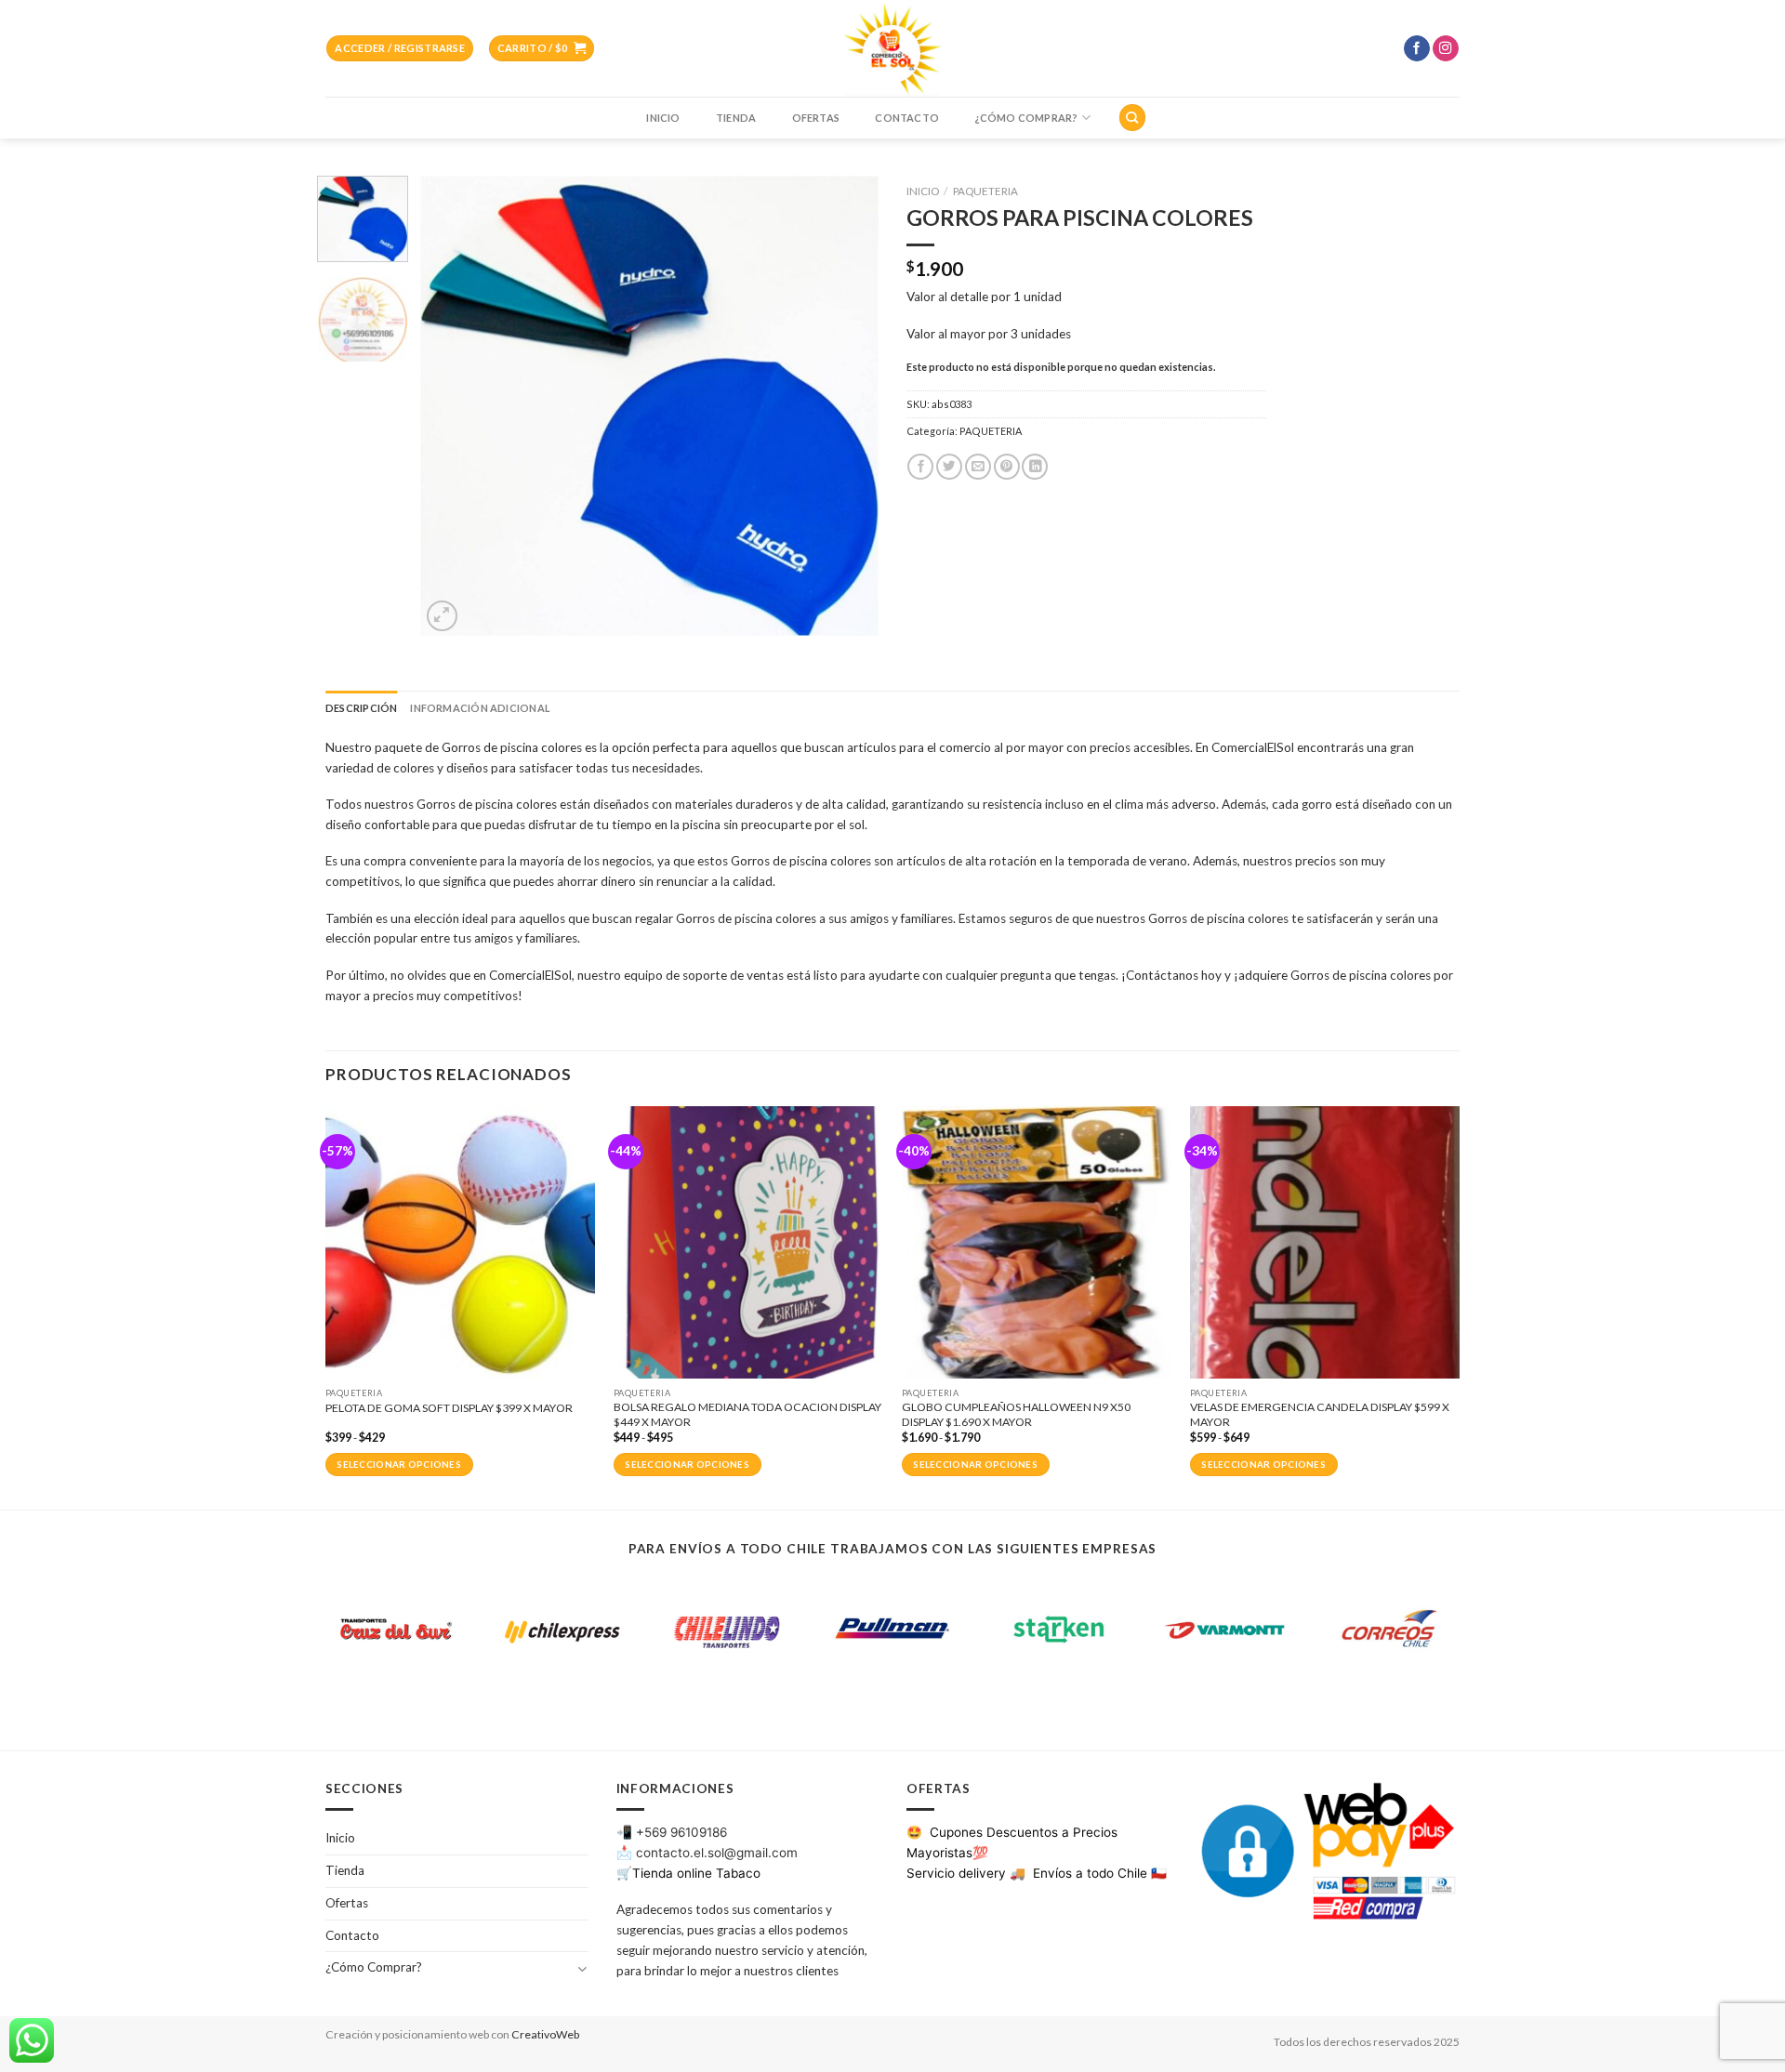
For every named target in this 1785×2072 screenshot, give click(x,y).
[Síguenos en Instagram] (1446, 49)
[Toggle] (582, 1968)
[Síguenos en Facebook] (1417, 49)
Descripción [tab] (361, 708)
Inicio (663, 118)
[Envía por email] (978, 467)
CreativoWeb (545, 2034)
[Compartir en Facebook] (920, 467)
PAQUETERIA (985, 191)
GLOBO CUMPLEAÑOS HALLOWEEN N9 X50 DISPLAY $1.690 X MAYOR (1016, 1414)
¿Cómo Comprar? (1026, 118)
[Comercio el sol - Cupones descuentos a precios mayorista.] (892, 48)
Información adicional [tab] (480, 708)
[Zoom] (442, 616)
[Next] (846, 406)
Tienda (736, 118)
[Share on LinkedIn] (1035, 467)
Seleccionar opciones (399, 1465)
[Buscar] (1132, 117)
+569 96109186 (681, 1832)
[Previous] (453, 406)
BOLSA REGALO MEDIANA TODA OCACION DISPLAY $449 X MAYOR (747, 1414)
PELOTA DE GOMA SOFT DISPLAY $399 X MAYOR (449, 1408)
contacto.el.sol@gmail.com (717, 1853)
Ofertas (816, 118)
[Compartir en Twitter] (949, 467)
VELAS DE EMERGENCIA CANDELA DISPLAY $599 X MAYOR (1320, 1414)
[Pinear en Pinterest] (1007, 467)
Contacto (907, 118)
